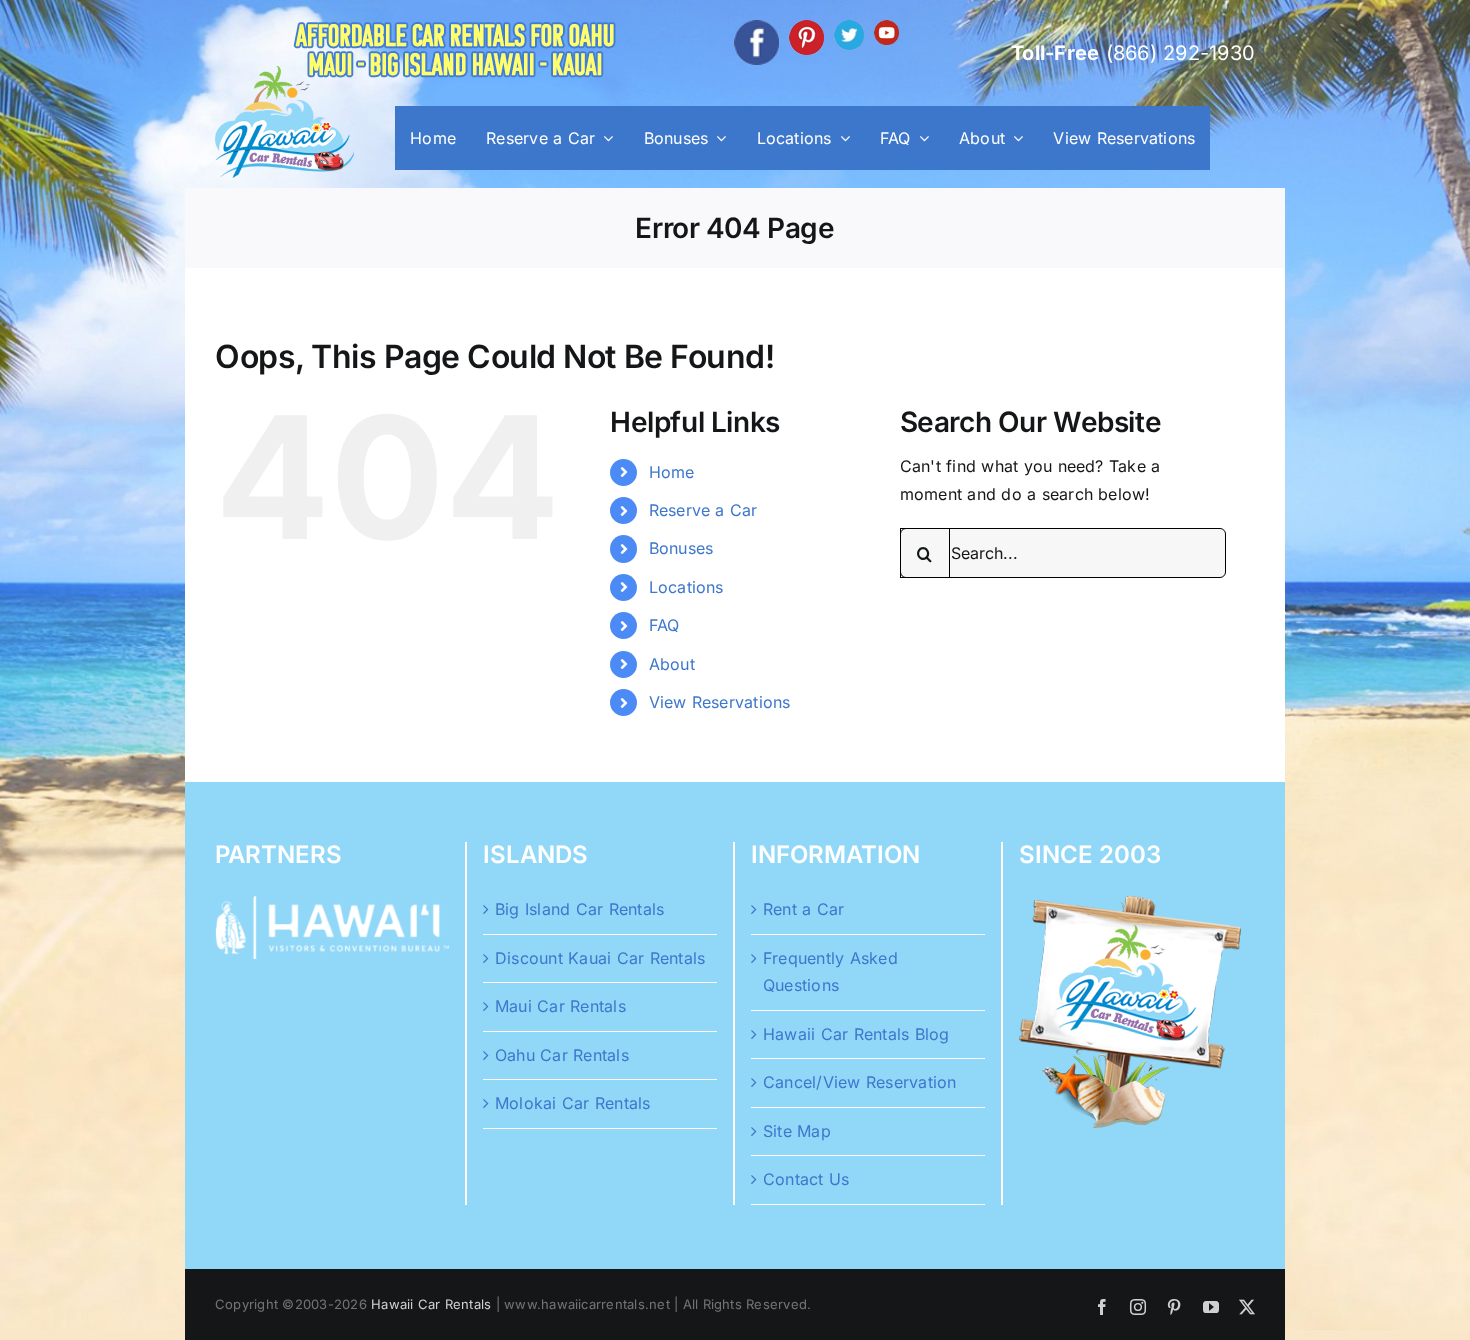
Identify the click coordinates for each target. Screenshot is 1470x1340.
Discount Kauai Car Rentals (600, 958)
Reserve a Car (703, 510)
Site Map (797, 1131)
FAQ (664, 625)
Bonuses (681, 548)
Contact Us (806, 1179)
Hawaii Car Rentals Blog (856, 1034)
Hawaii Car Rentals (431, 1304)
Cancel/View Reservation (860, 1082)
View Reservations (720, 702)
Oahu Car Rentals (562, 1055)
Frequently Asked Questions (830, 972)
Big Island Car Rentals (579, 909)
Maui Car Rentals (560, 1006)
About (672, 664)
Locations (686, 587)
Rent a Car (803, 909)
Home (672, 472)
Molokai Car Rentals (573, 1103)
